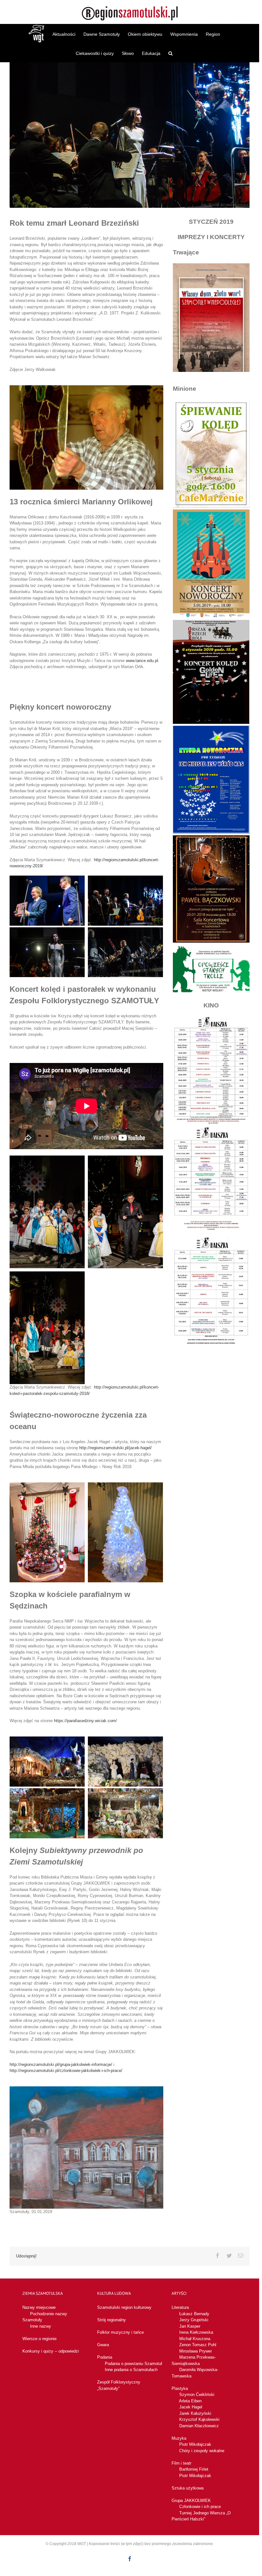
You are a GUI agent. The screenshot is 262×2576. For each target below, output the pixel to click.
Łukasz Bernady (194, 2314)
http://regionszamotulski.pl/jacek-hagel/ (116, 1448)
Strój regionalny (112, 2320)
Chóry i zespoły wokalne (202, 2451)
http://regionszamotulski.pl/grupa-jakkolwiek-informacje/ (61, 2064)
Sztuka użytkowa (188, 2488)
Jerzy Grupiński (194, 2320)
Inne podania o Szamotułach (131, 2370)
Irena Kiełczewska (196, 2332)
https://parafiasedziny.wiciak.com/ (85, 1721)
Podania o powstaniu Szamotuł (133, 2364)
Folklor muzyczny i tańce (120, 2332)
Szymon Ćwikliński (197, 2395)
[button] (170, 53)
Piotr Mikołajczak (195, 2444)
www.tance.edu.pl (142, 661)
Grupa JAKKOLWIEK (191, 2501)
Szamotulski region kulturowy (124, 2307)
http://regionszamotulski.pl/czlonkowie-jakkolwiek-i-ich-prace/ (66, 2071)
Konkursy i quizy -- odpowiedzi (51, 2351)
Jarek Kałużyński (195, 2413)
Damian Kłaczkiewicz (199, 2426)
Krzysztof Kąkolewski (199, 2419)
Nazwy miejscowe (39, 2307)
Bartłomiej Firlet (194, 2469)
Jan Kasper (190, 2326)
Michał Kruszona (195, 2339)
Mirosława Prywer (196, 2351)
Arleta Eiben (190, 2401)
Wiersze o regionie (39, 2339)
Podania (105, 2357)
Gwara (103, 2345)
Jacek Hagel (191, 2407)
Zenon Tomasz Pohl (198, 2345)
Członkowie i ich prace (200, 2507)
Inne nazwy (41, 2326)
